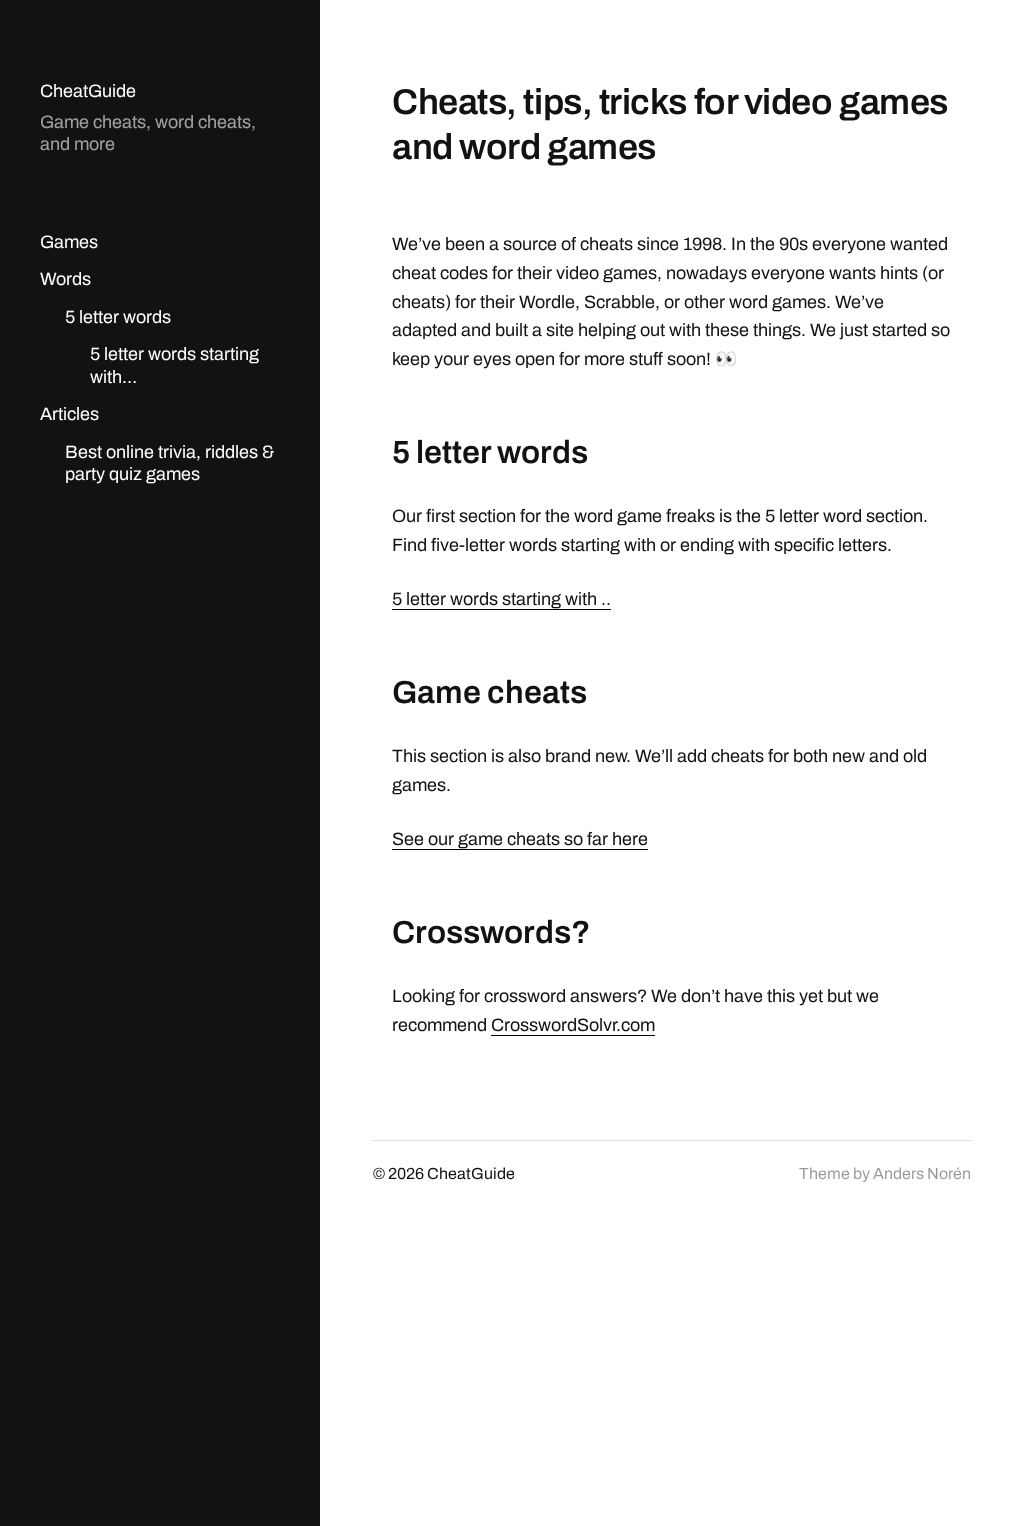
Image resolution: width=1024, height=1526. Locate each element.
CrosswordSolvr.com (573, 1025)
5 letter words (118, 317)
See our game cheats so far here (520, 839)
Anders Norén (922, 1173)
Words (65, 279)
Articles (69, 414)
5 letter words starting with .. (501, 599)
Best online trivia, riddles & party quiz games (169, 463)
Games (69, 242)
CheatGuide (88, 91)
